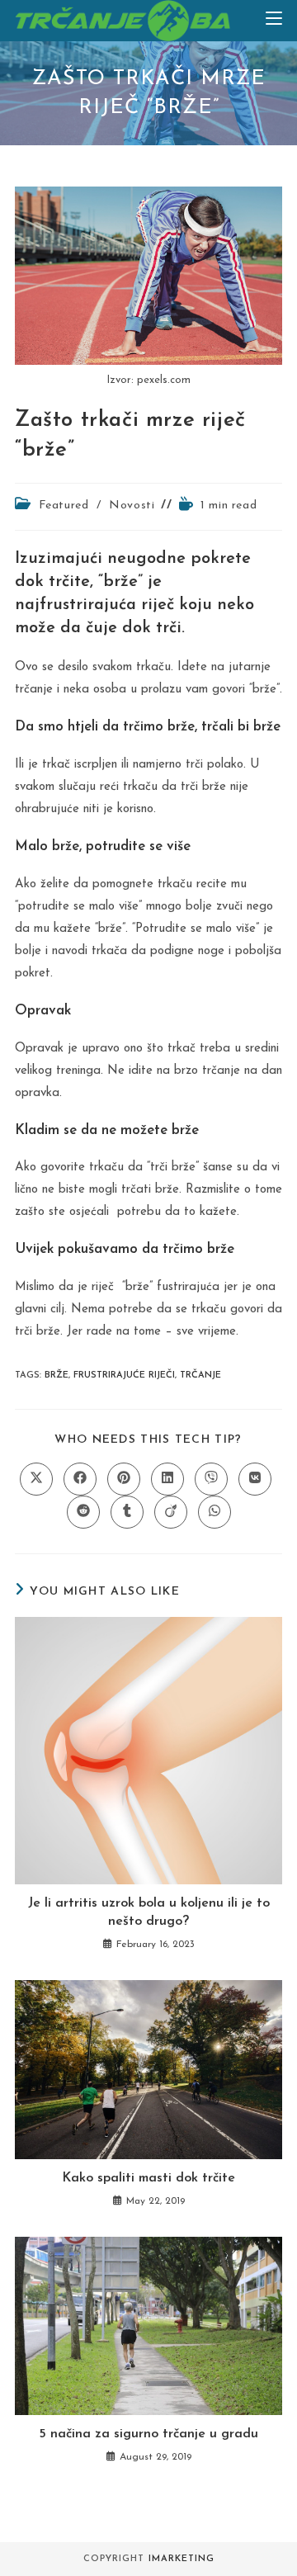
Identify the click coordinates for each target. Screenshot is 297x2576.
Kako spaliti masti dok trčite (148, 2178)
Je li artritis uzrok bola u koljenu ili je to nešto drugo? (149, 1912)
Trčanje (200, 1375)
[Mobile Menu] (274, 20)
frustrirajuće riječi (124, 1375)
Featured (64, 506)
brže (57, 1375)
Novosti (132, 506)
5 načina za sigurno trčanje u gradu (148, 2434)
